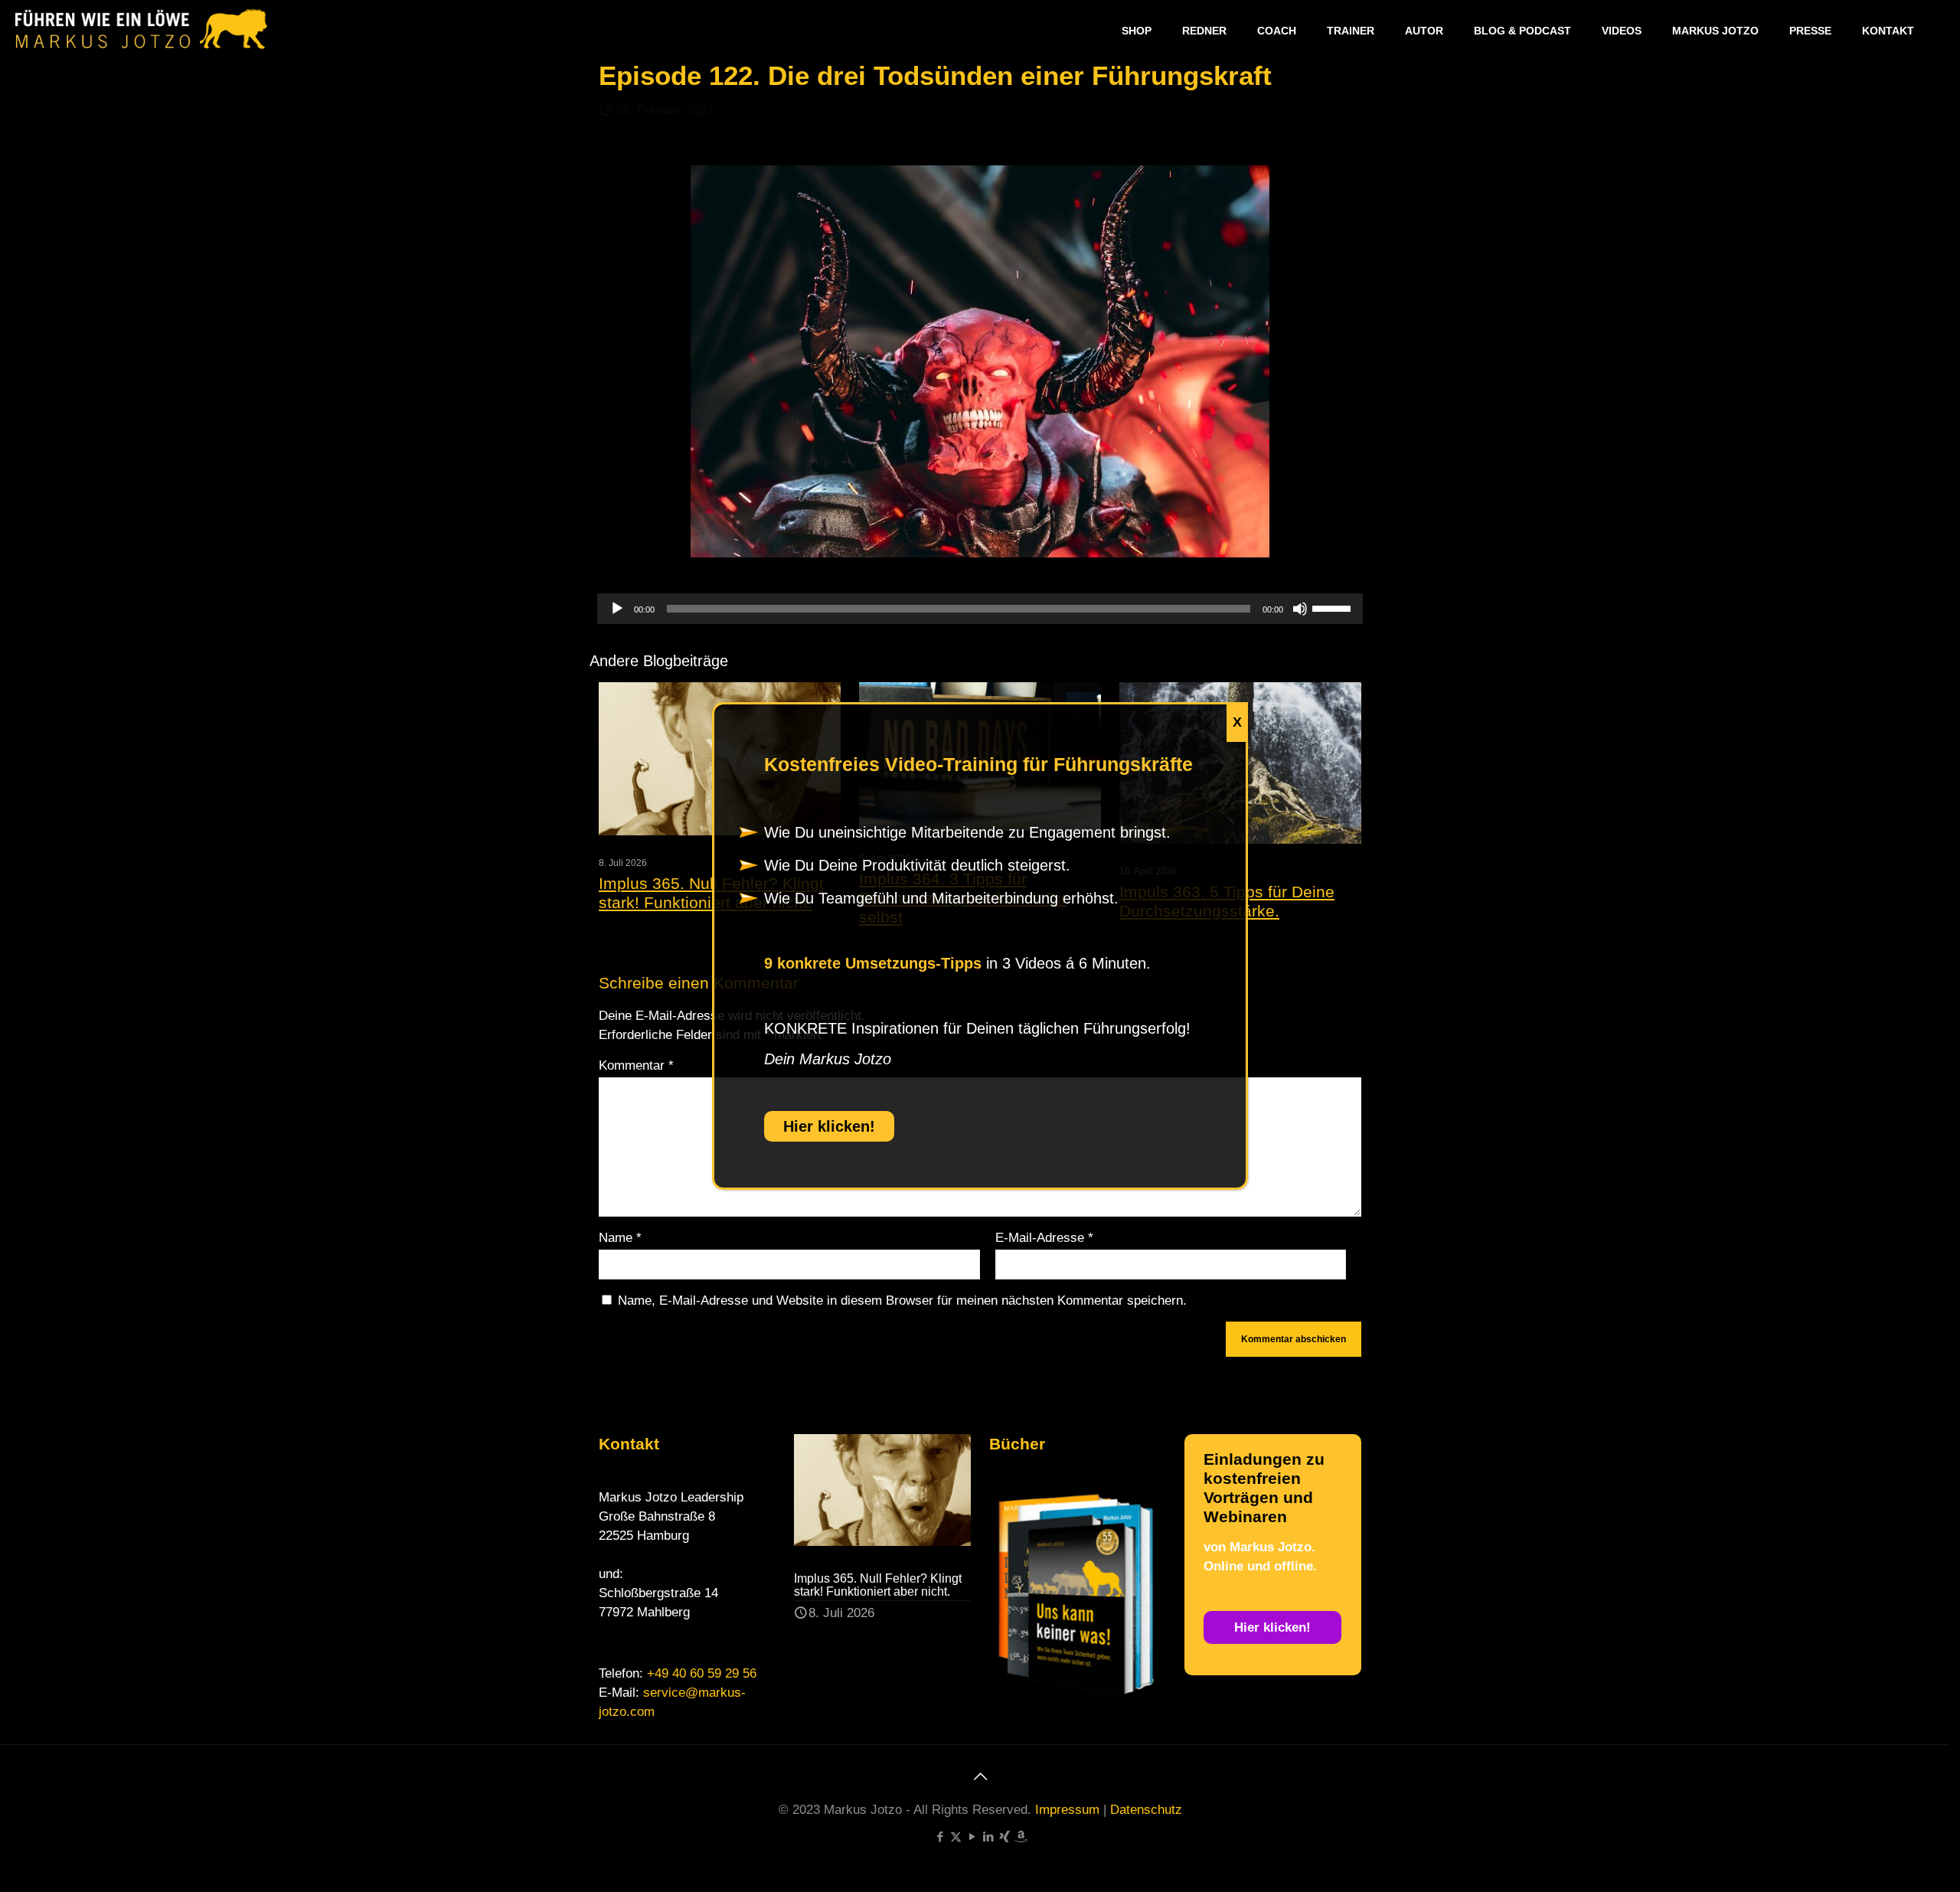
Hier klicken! (829, 1126)
